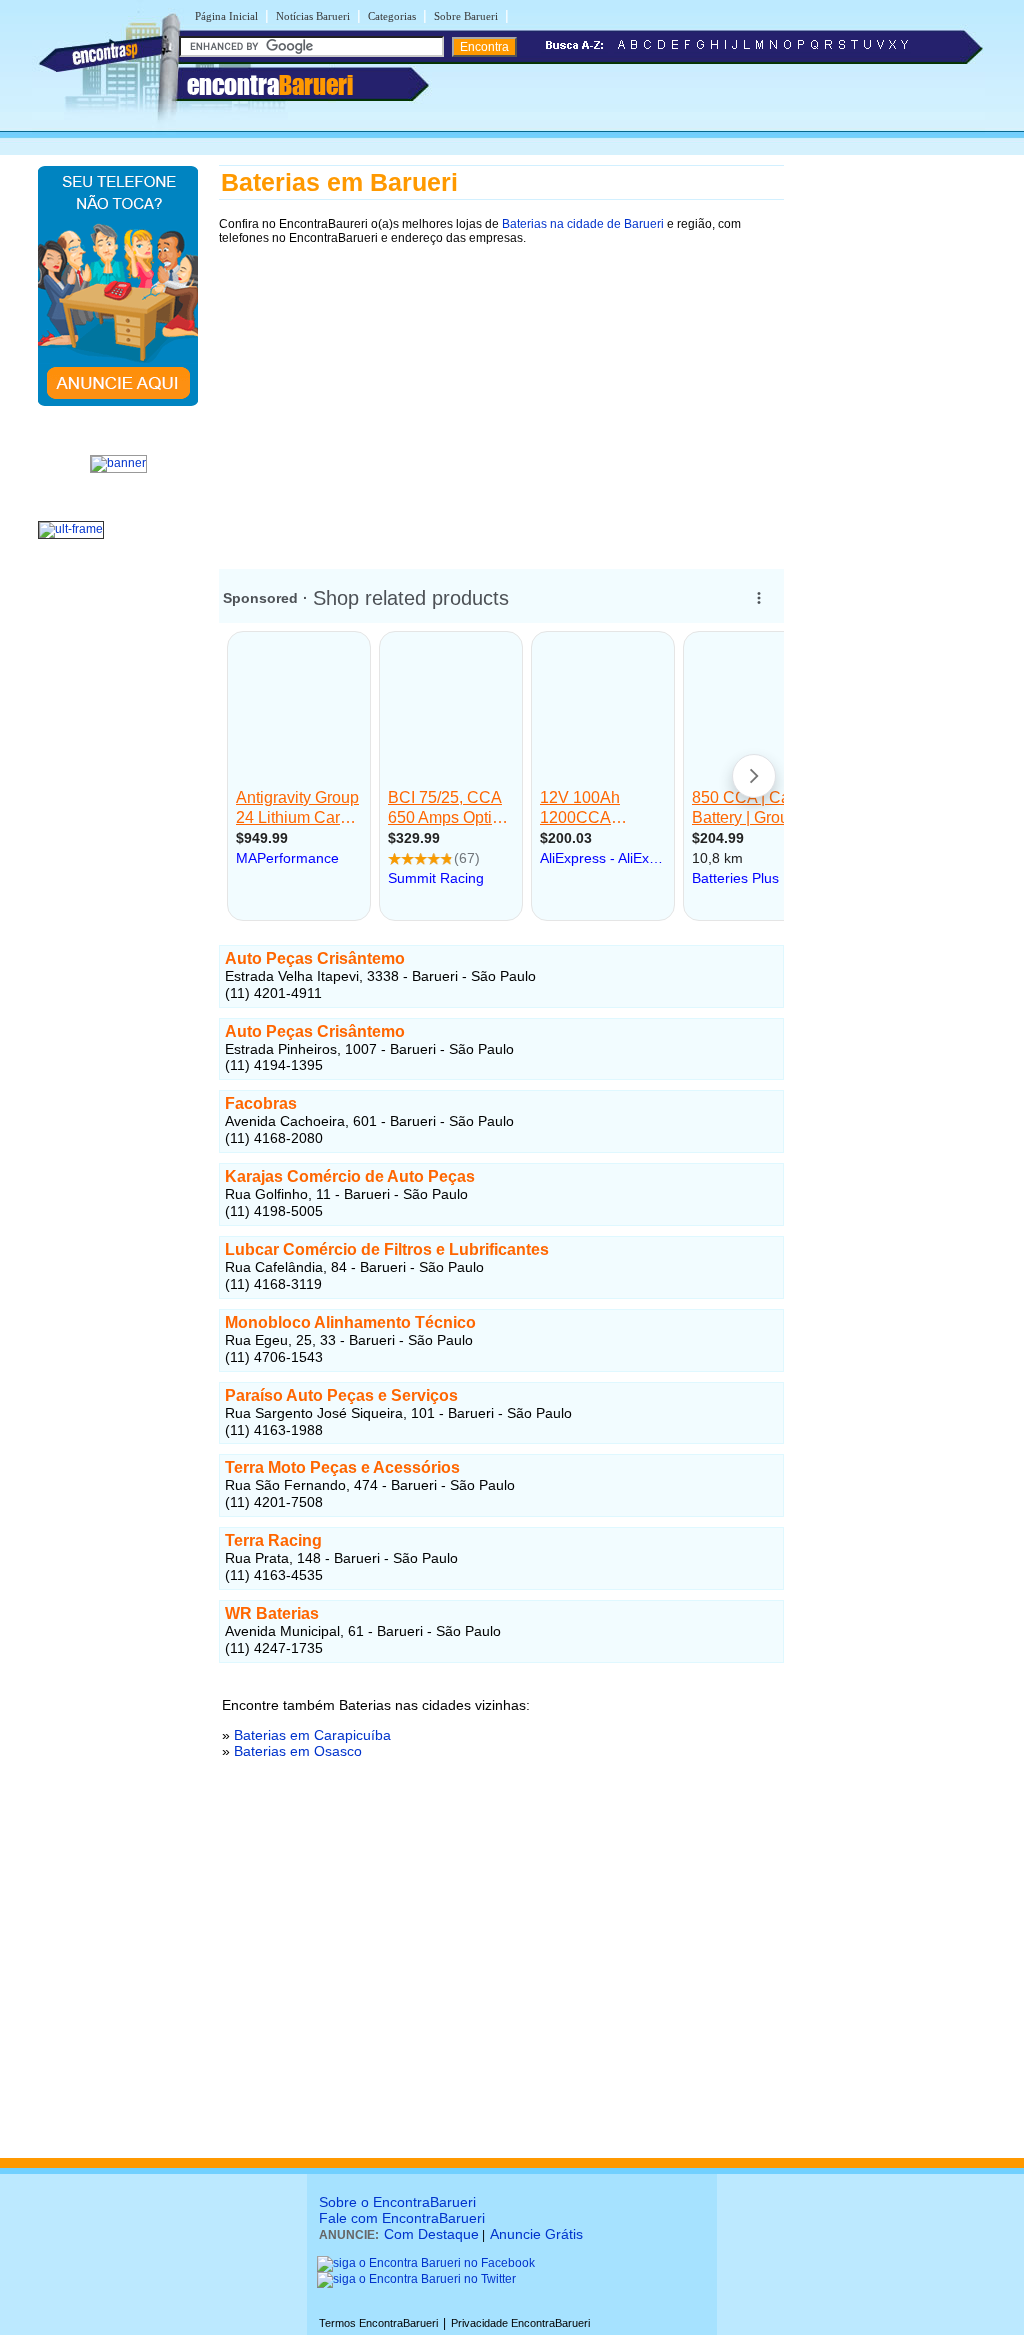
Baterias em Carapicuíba (312, 1735)
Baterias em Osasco (298, 1751)
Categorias (392, 16)
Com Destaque (431, 2234)
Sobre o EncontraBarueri (397, 2202)
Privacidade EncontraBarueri (520, 2323)
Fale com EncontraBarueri (402, 2218)
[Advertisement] (501, 397)
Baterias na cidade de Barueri (583, 224)
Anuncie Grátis (536, 2234)
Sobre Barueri (466, 16)
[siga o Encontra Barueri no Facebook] (426, 2263)
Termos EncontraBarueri (378, 2323)
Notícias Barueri (313, 16)
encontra (270, 85)
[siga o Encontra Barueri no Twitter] (416, 2279)
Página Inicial (226, 16)
